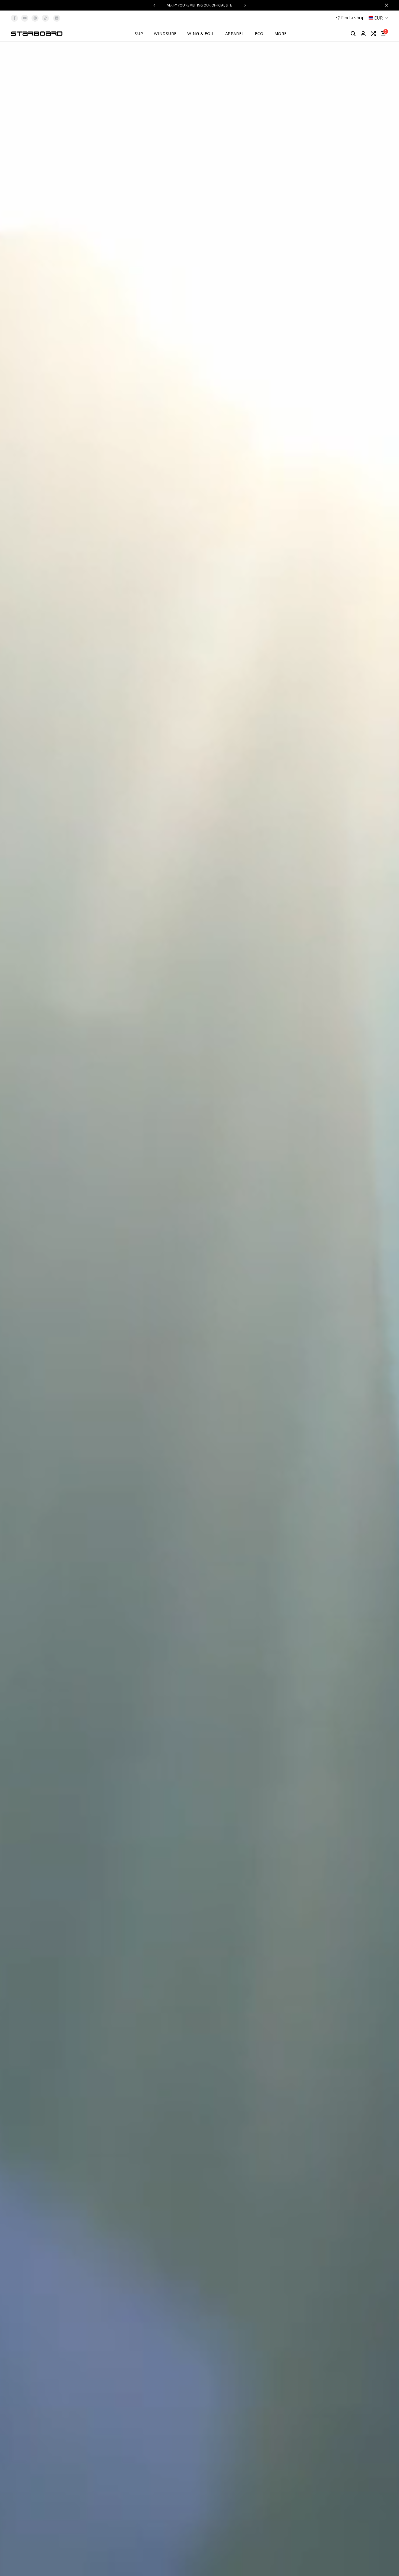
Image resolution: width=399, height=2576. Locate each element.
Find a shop (353, 18)
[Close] (385, 5)
